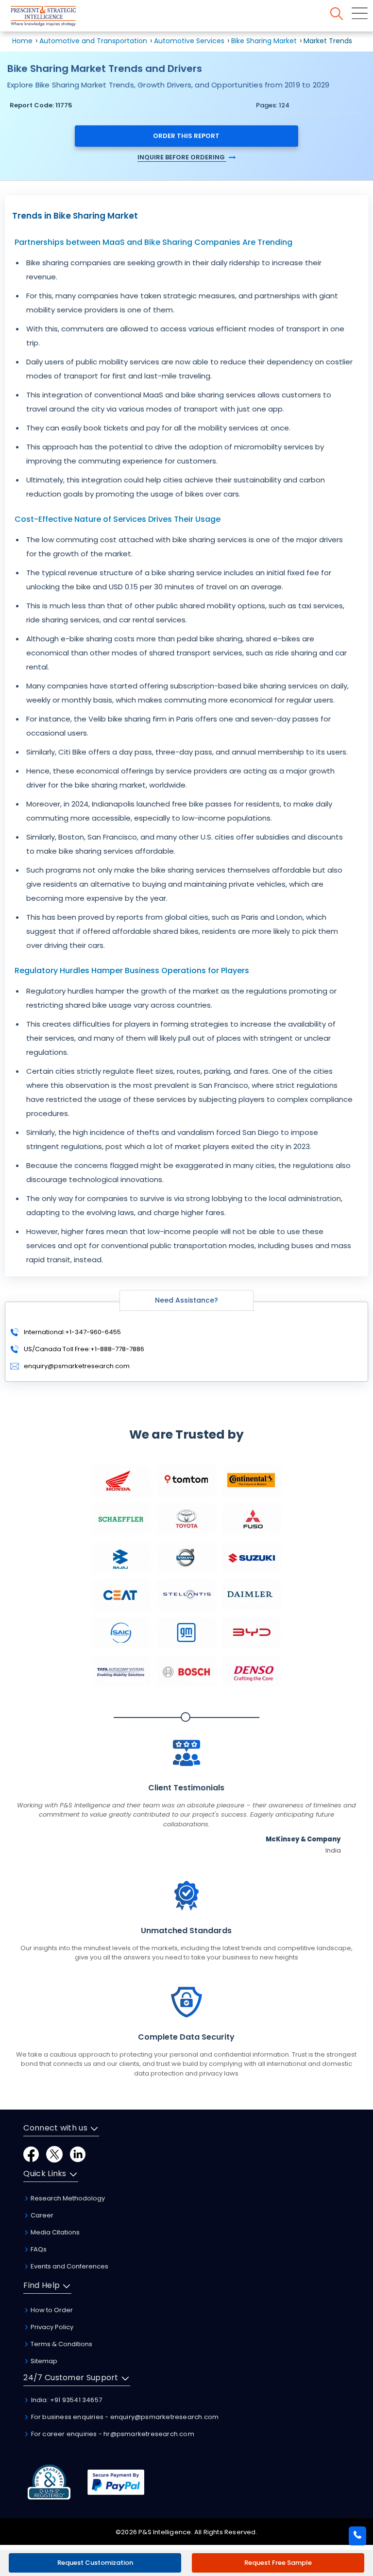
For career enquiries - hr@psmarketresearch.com (111, 2434)
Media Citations (54, 2232)
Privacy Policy (51, 2327)
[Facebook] (31, 2154)
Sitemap (43, 2361)
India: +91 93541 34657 (66, 2400)
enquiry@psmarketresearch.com (77, 1366)
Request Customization (95, 2563)
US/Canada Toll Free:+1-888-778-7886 (83, 1349)
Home (22, 41)
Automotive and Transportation (93, 41)
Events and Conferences (69, 2266)
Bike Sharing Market (264, 41)
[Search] (337, 14)
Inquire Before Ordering (182, 157)
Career (41, 2215)
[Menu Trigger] (360, 13)
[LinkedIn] (78, 2154)
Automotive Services (189, 41)
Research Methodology (67, 2198)
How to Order (51, 2310)
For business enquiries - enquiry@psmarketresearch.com (124, 2417)
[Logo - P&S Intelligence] (56, 18)
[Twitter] (54, 2154)
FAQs (38, 2249)
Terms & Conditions (61, 2344)
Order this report (186, 136)
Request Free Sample (278, 2563)
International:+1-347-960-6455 (72, 1332)
